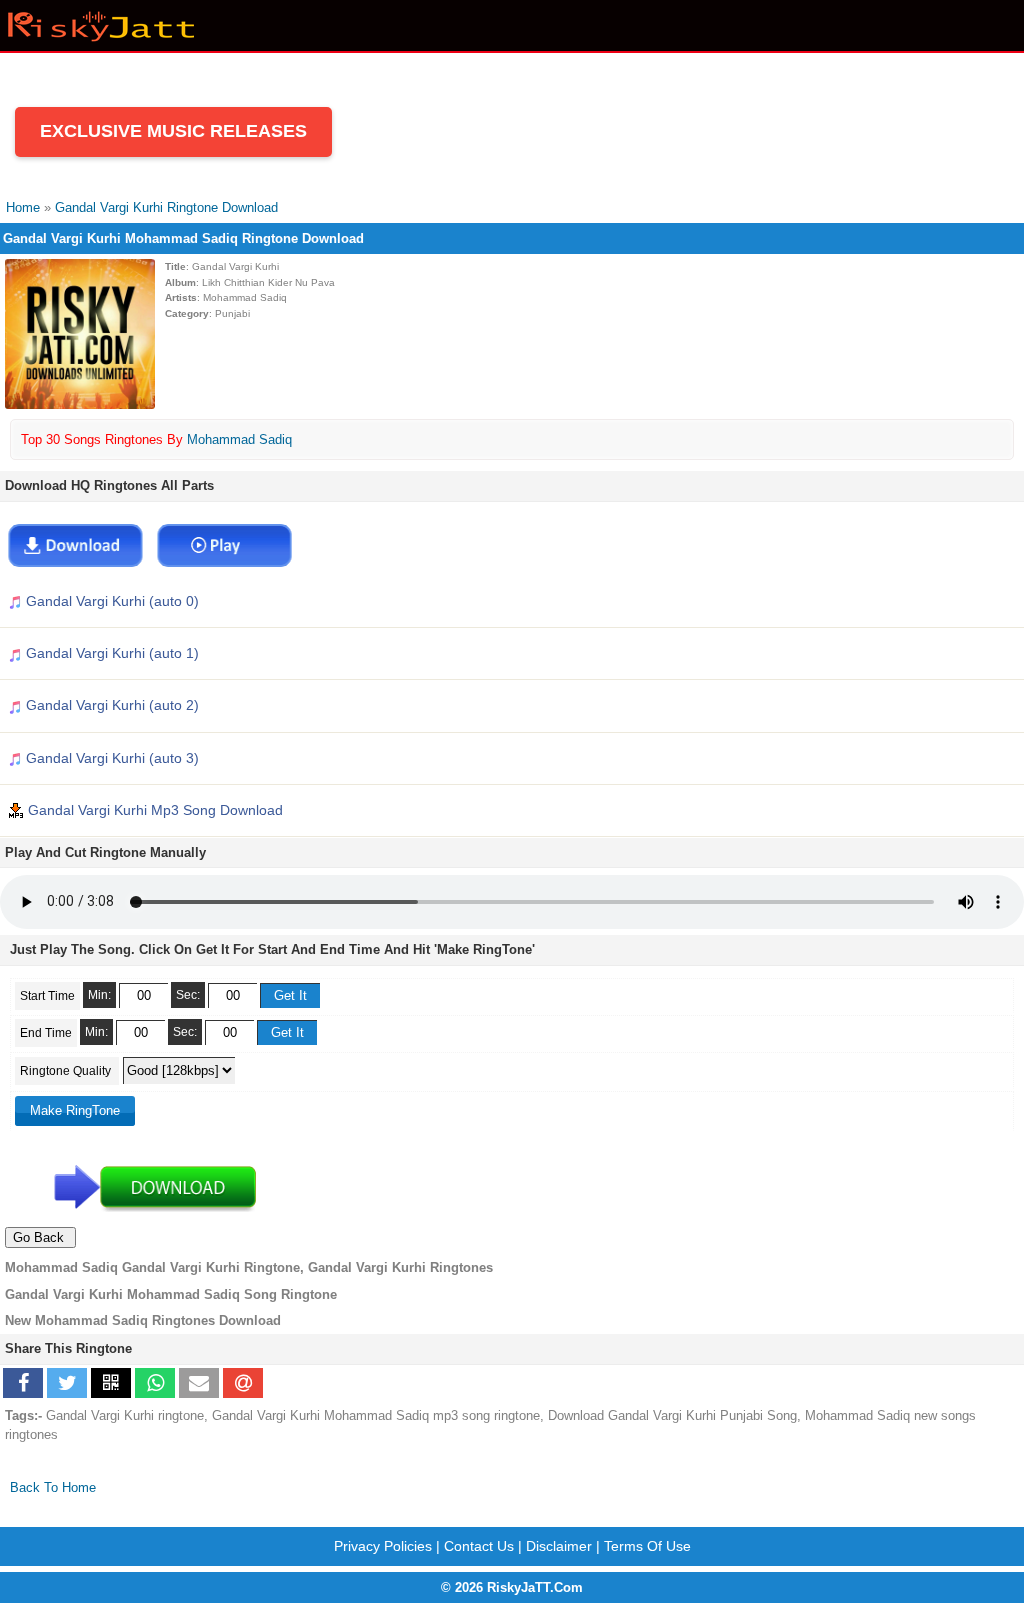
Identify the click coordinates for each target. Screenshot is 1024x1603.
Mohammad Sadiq (239, 439)
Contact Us (479, 1546)
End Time (46, 1033)
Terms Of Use (647, 1546)
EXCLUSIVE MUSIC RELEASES (173, 131)
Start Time (47, 996)
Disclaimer (559, 1546)
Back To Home (53, 1487)
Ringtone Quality (67, 1071)
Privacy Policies (383, 1546)
